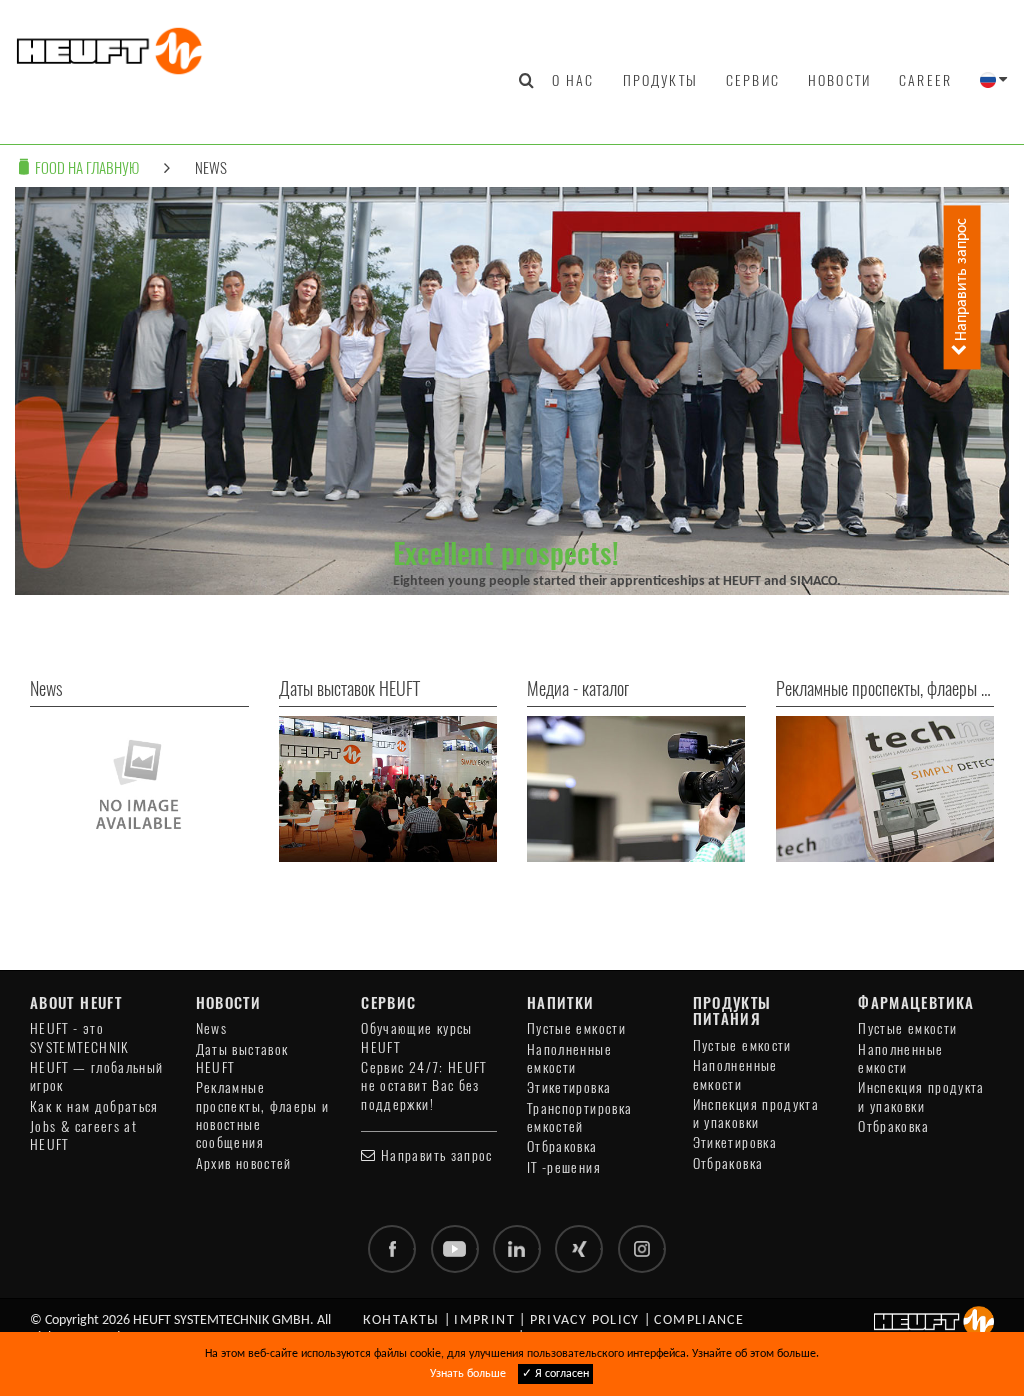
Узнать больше (468, 1374)
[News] (139, 789)
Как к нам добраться (94, 1106)
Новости (839, 80)
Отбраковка (562, 1146)
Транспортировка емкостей (579, 1117)
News (211, 167)
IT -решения (564, 1167)
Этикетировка (569, 1087)
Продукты (660, 80)
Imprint (484, 1320)
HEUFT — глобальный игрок (96, 1076)
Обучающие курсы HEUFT (416, 1037)
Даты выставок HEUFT (242, 1058)
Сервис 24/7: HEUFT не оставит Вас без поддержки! (423, 1086)
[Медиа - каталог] (636, 789)
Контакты (401, 1320)
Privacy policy (585, 1320)
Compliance (699, 1320)
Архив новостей (244, 1163)
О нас (573, 80)
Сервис (753, 80)
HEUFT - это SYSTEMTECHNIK (80, 1037)
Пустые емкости (576, 1028)
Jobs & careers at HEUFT (83, 1135)
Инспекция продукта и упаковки (756, 1113)
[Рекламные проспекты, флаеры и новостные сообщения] (885, 789)
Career (925, 80)
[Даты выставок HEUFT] (388, 789)
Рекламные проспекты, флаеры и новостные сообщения (263, 1115)
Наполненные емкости (569, 1058)
